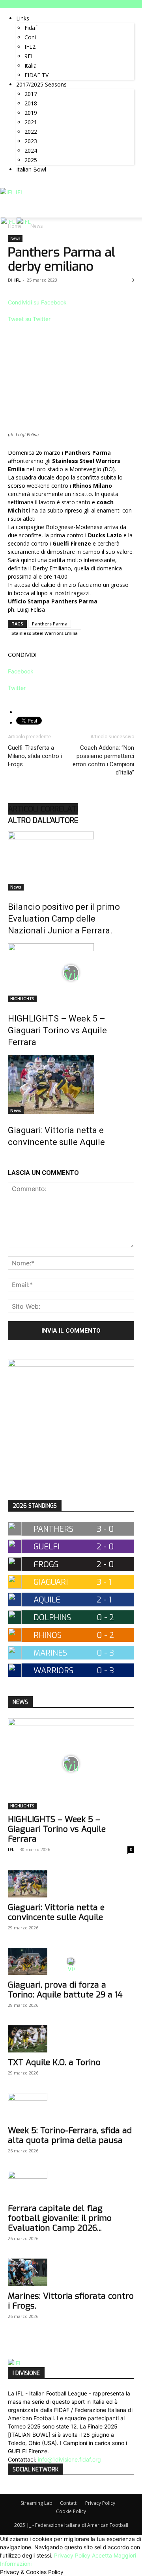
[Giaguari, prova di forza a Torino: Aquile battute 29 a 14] (71, 1961)
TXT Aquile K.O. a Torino (54, 2062)
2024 (31, 150)
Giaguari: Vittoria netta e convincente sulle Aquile (56, 1912)
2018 (31, 103)
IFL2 (30, 47)
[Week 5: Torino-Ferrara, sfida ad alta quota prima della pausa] (71, 2107)
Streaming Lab (36, 2503)
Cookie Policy (71, 2511)
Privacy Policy (100, 2503)
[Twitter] (23, 184)
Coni (30, 37)
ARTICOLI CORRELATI (43, 809)
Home (15, 226)
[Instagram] (17, 184)
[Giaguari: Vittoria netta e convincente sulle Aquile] (71, 1084)
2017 (31, 94)
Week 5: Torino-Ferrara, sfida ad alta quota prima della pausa (70, 2135)
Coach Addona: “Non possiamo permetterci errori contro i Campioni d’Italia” (103, 760)
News (15, 238)
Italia (31, 65)
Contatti (69, 2503)
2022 (31, 132)
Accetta (102, 2555)
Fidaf (31, 28)
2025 (31, 160)
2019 (31, 113)
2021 (31, 122)
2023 (31, 141)
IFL (17, 280)
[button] (131, 207)
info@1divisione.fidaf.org (69, 2459)
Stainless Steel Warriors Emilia (45, 633)
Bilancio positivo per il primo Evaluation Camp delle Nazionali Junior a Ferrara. (64, 919)
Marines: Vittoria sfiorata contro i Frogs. (71, 2301)
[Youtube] (28, 184)
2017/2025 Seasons (41, 84)
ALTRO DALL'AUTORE (43, 820)
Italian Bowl (31, 169)
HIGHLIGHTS (22, 999)
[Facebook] (11, 184)
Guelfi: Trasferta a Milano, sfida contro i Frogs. (35, 756)
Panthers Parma (50, 624)
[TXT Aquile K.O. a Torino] (71, 2039)
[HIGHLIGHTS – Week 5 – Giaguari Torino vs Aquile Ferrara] (71, 973)
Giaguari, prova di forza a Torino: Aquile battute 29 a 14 (65, 1990)
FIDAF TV (36, 75)
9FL (29, 56)
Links (23, 18)
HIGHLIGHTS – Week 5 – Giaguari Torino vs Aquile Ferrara (57, 1030)
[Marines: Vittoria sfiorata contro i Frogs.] (71, 2272)
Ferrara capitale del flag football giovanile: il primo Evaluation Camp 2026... (60, 2218)
